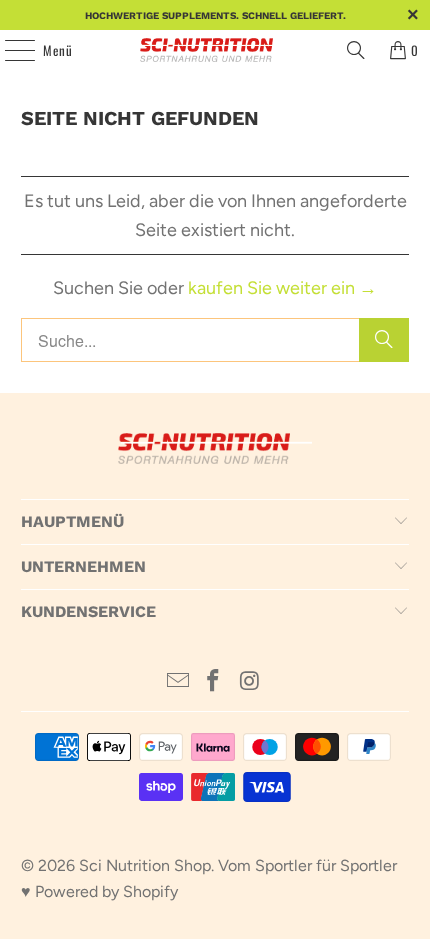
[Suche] (384, 340)
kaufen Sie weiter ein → (282, 288)
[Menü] (9, 50)
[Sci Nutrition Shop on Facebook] (214, 682)
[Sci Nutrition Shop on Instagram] (250, 682)
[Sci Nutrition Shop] (215, 50)
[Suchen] (356, 50)
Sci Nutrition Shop (145, 865)
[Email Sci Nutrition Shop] (178, 682)
